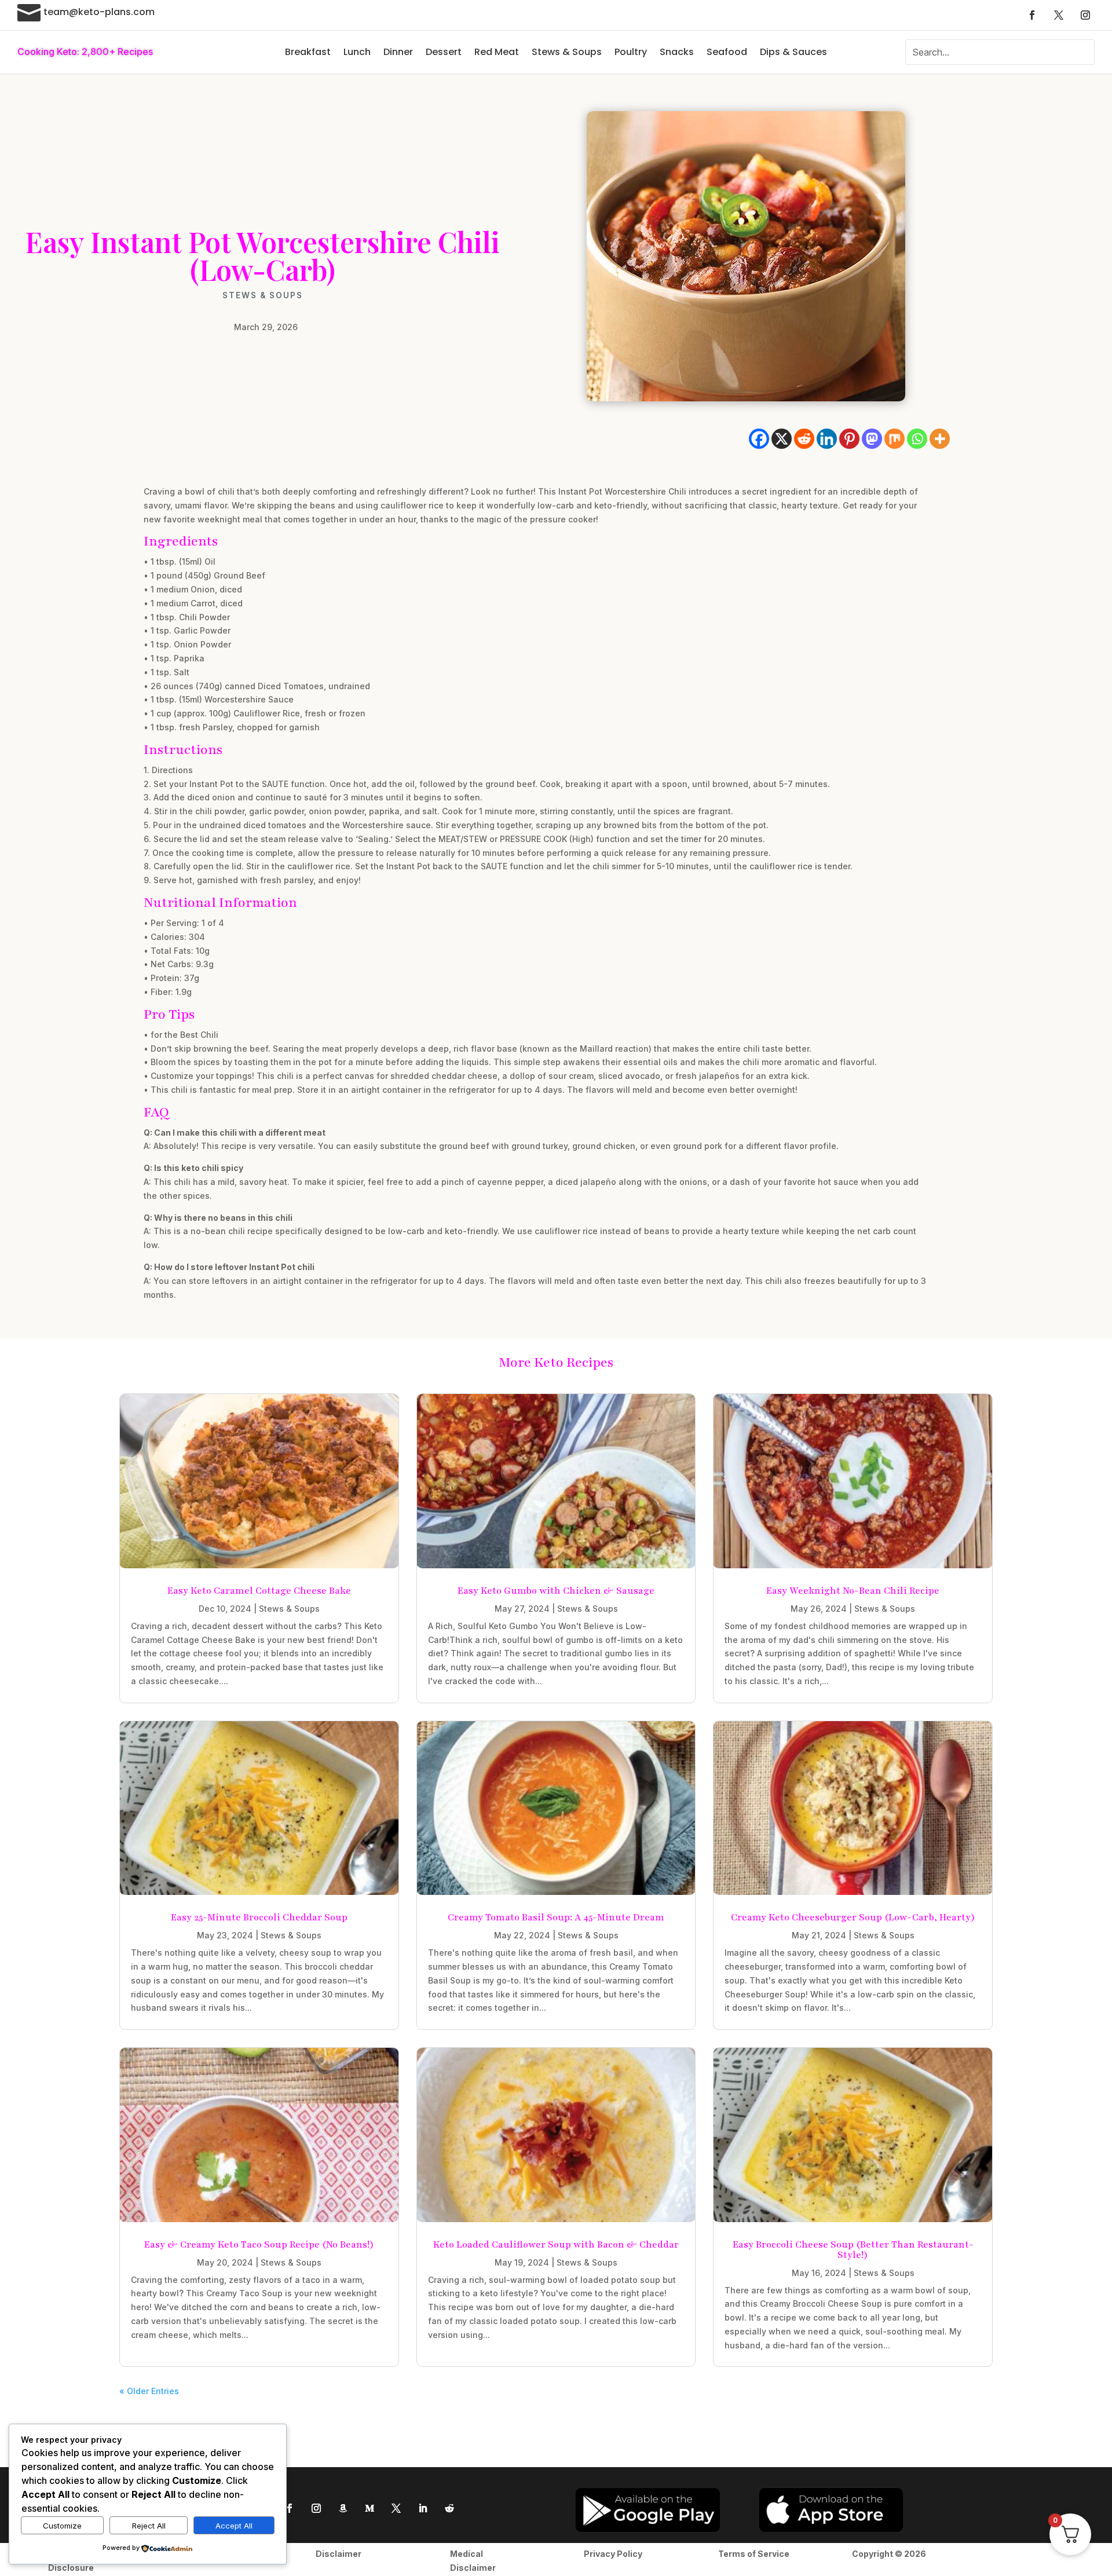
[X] (782, 439)
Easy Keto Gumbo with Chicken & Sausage (556, 1591)
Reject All (149, 2526)
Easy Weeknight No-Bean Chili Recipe (853, 1591)
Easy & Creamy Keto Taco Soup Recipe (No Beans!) (259, 2245)
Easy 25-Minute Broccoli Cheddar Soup (259, 1918)
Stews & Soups (567, 52)
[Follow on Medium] (370, 2508)
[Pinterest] (849, 439)
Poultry (631, 52)
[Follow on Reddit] (449, 2508)
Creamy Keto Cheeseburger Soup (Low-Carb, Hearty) (853, 1918)
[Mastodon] (872, 439)
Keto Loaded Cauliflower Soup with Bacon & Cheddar (556, 2245)
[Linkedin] (827, 439)
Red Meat (497, 52)
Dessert (444, 52)
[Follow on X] (1059, 15)
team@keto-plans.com (99, 12)
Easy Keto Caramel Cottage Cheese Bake (259, 1591)
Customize (62, 2526)
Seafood (727, 52)
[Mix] (895, 439)
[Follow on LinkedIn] (423, 2508)
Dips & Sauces (793, 52)
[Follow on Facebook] (1032, 15)
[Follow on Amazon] (343, 2508)
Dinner (398, 52)
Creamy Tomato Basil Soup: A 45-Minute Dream (556, 1918)
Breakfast (308, 52)
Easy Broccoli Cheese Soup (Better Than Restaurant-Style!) (853, 2250)
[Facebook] (759, 439)
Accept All (234, 2526)
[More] (940, 439)
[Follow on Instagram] (1085, 15)
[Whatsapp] (917, 439)
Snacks (677, 52)
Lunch (357, 52)
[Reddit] (804, 439)
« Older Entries (149, 2391)
